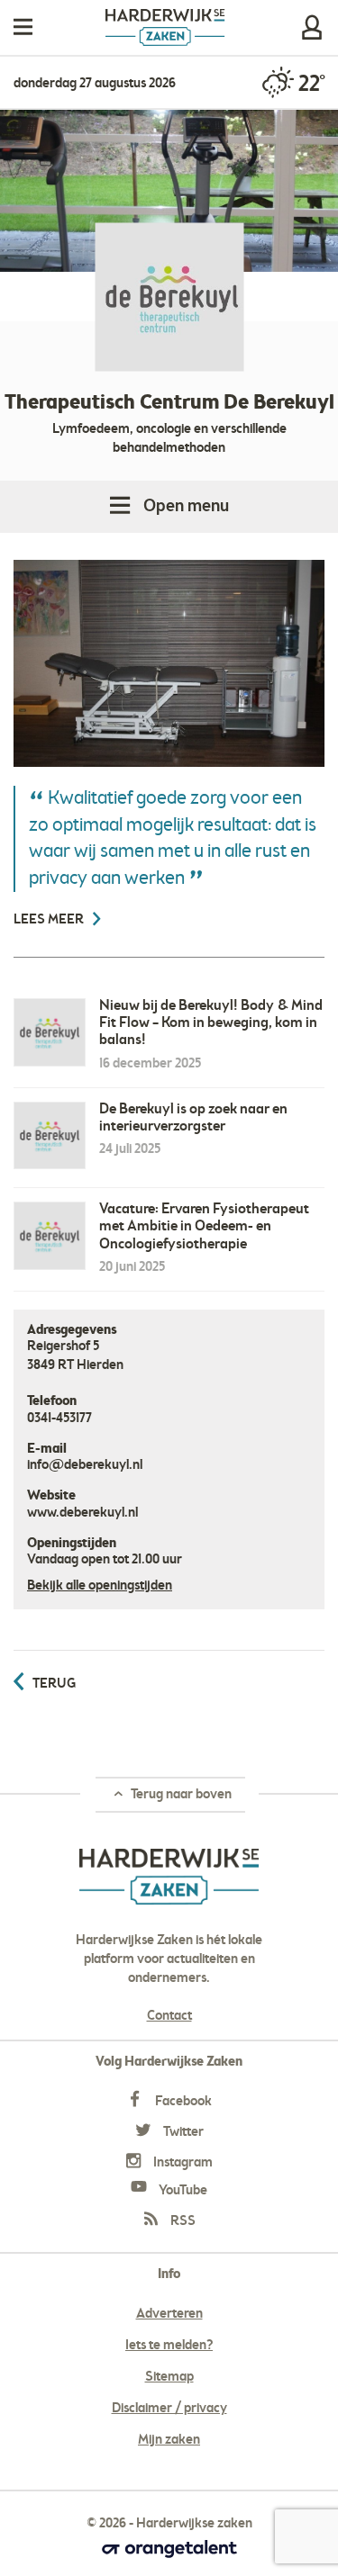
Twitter (182, 2132)
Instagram (182, 2163)
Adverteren (169, 2314)
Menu (23, 27)
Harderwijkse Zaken (165, 27)
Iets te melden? (169, 2346)
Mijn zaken (312, 27)
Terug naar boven (180, 1795)
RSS (182, 2221)
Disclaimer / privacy (169, 2409)
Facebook (182, 2102)
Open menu (186, 507)
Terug (54, 1684)
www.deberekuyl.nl (82, 1513)
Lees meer (50, 920)
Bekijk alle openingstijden (100, 1586)
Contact (169, 2016)
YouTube (182, 2191)
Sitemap (169, 2377)
